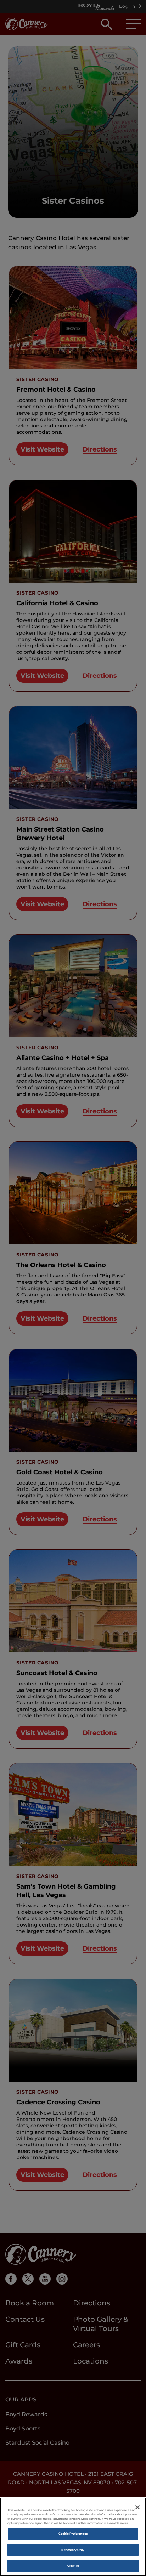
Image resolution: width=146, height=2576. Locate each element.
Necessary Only (73, 2550)
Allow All (73, 2566)
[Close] (137, 2507)
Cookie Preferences (73, 2534)
